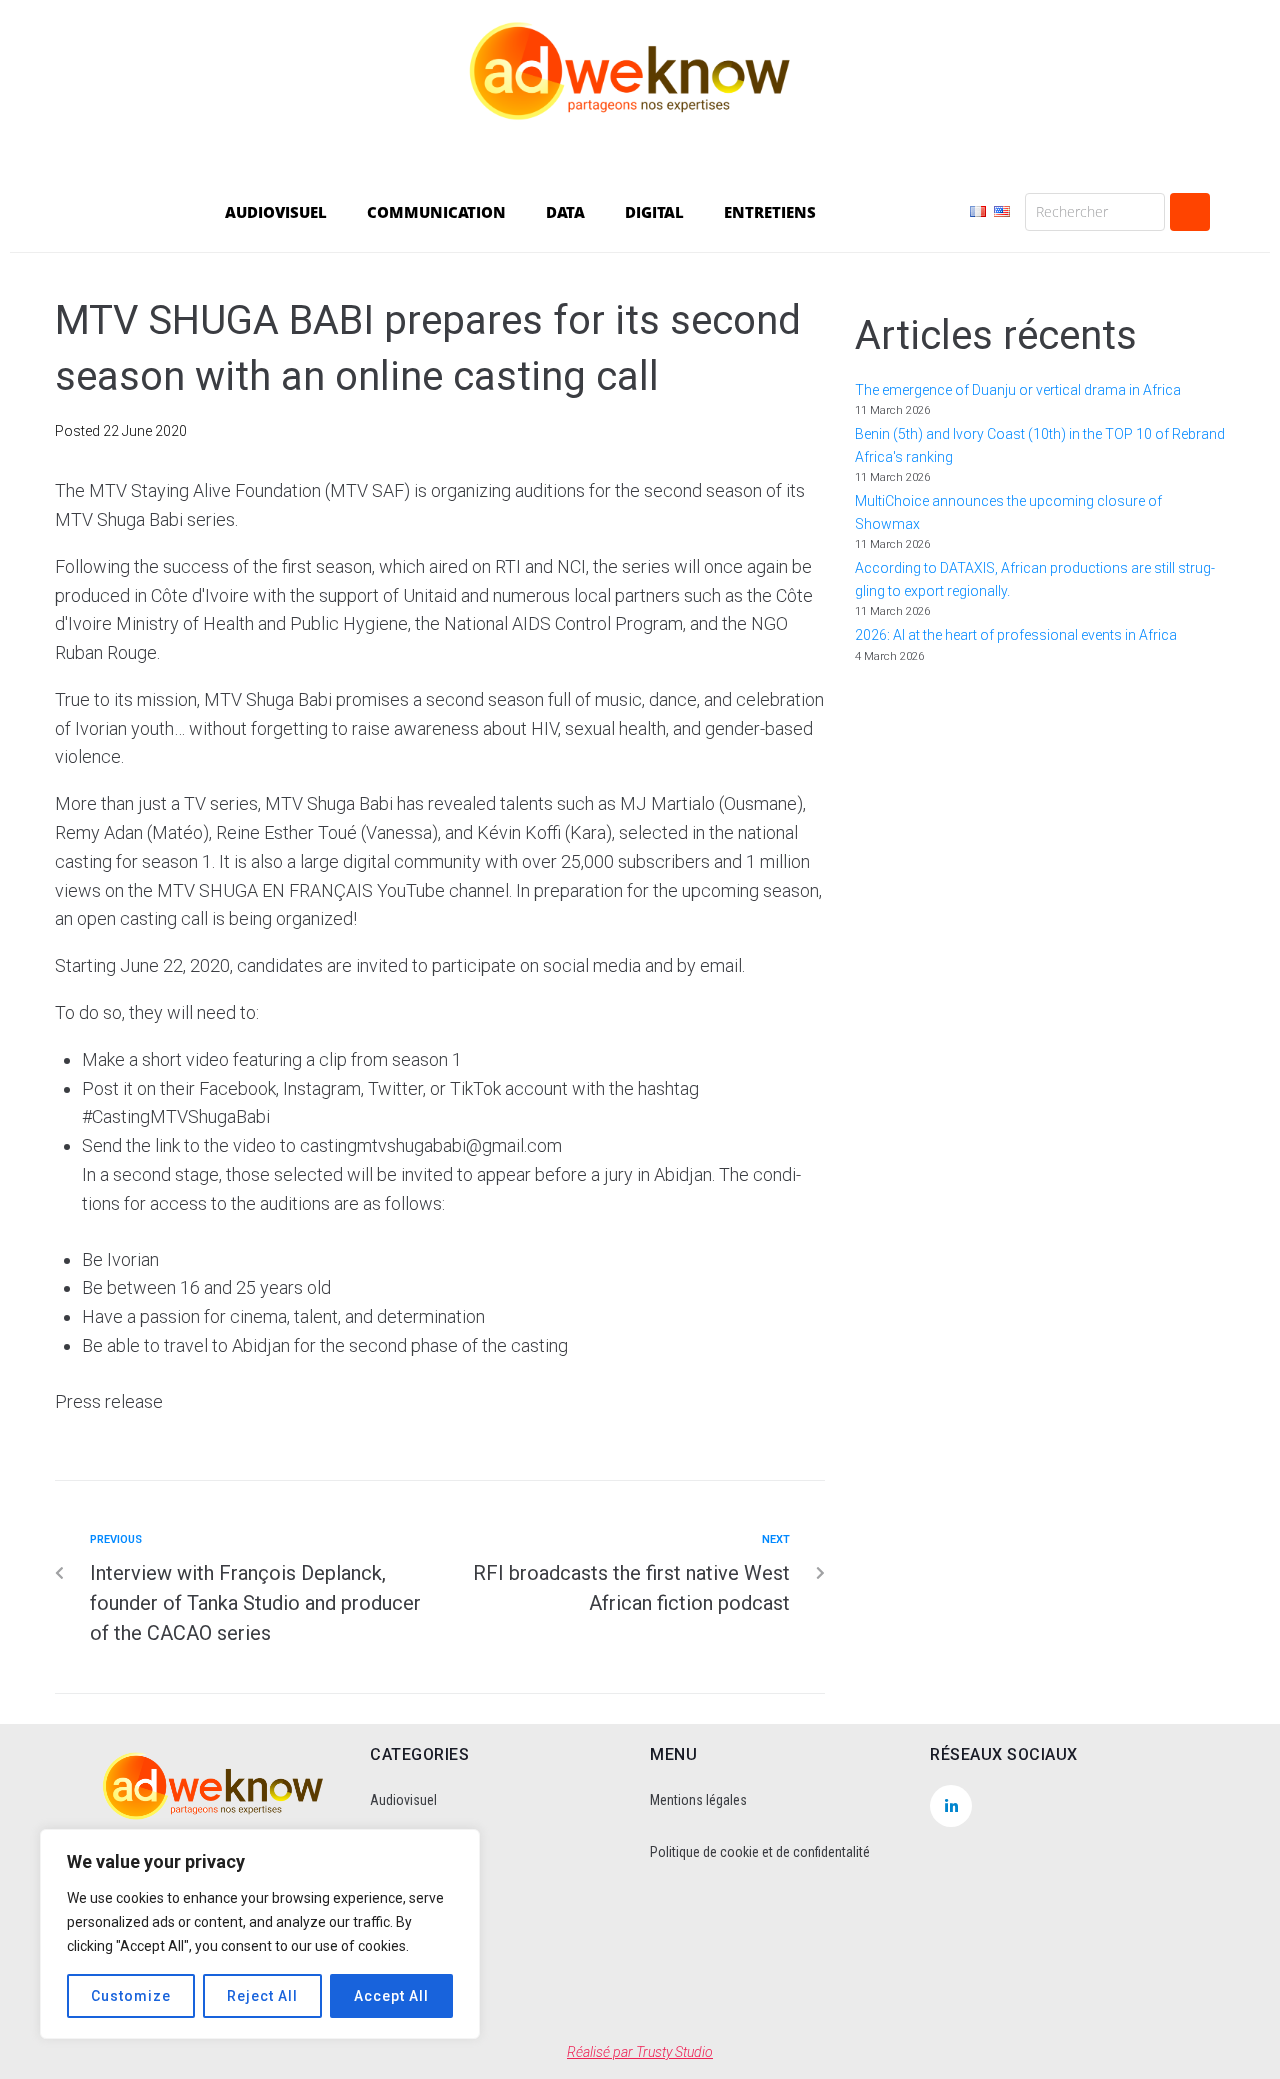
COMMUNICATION (436, 212)
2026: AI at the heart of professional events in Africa (1016, 635)
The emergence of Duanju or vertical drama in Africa (1019, 390)
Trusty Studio (674, 2052)
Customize (131, 1996)
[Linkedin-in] (951, 1806)
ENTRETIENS (770, 212)
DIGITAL (654, 212)
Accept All (391, 1996)
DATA (565, 212)
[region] (260, 1934)
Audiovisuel (403, 1800)
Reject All (262, 1996)
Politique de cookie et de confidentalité (760, 1852)
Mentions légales (698, 1800)
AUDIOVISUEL (276, 212)
